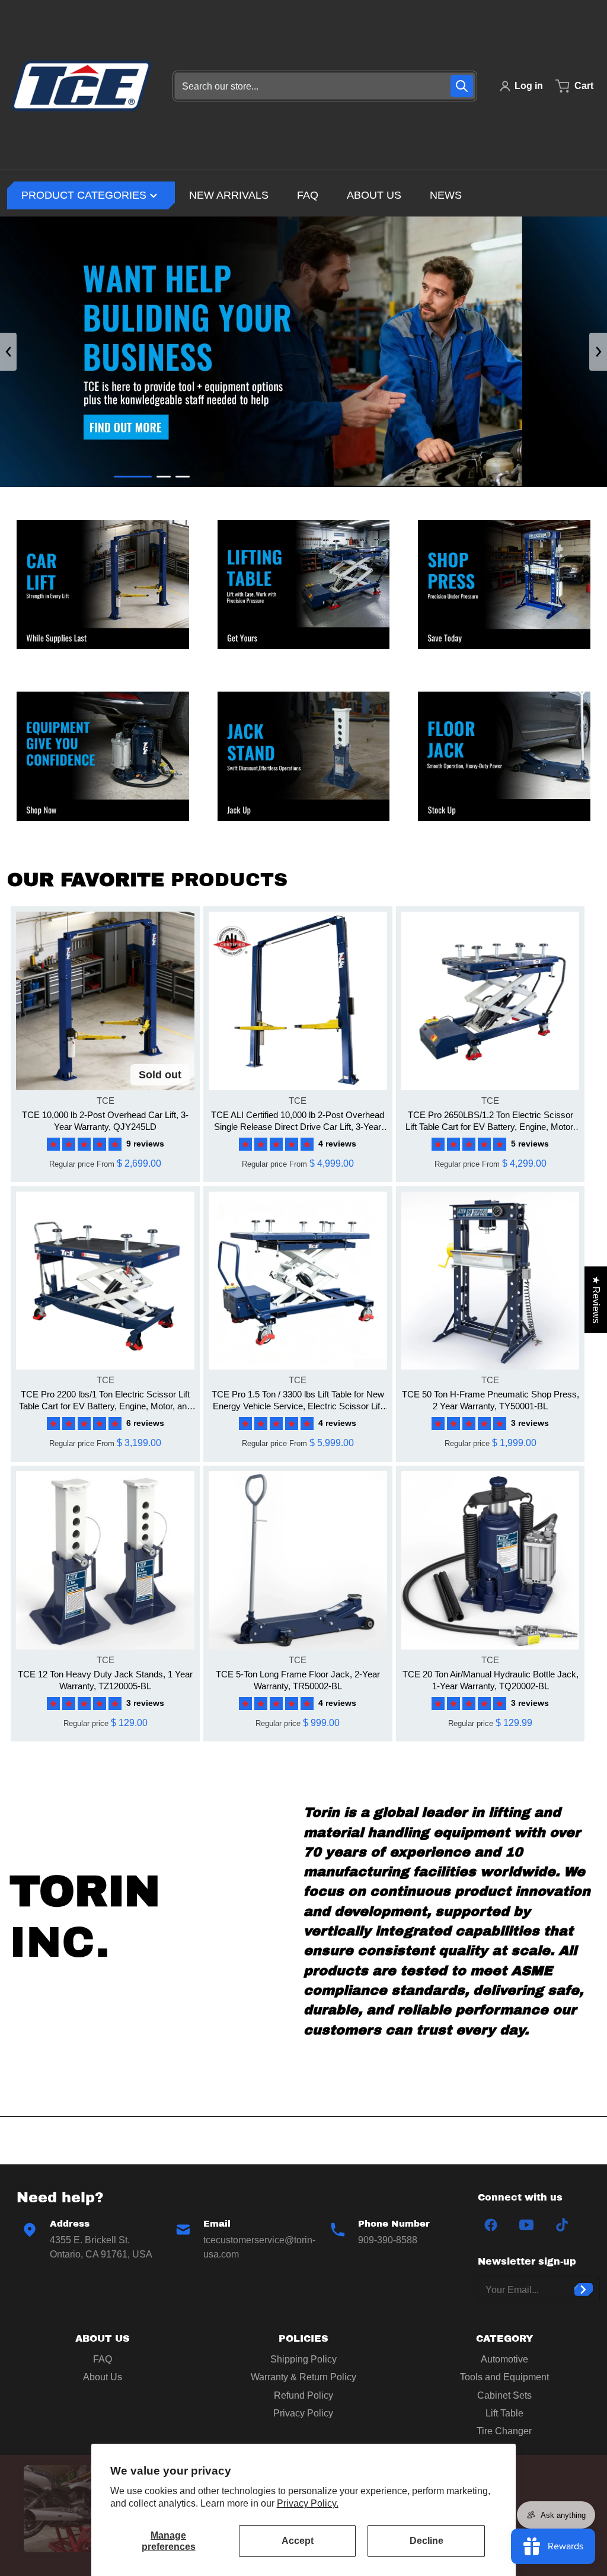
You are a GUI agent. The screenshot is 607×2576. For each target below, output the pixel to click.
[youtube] (526, 2225)
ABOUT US (103, 2338)
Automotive (504, 2359)
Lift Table (504, 2413)
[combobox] (325, 86)
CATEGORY (504, 2338)
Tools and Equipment (504, 2377)
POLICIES (303, 2338)
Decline (427, 2541)
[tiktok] (562, 2225)
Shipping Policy (303, 2359)
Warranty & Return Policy (303, 2377)
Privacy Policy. (308, 2503)
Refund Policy (303, 2395)
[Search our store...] (462, 86)
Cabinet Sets (504, 2395)
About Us (103, 2377)
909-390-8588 (388, 2240)
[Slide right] (598, 352)
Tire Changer (504, 2431)
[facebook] (491, 2225)
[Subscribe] (584, 2290)
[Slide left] (8, 352)
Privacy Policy (303, 2413)
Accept (298, 2541)
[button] (87, 1144)
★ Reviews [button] (596, 1300)
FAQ (103, 2359)
